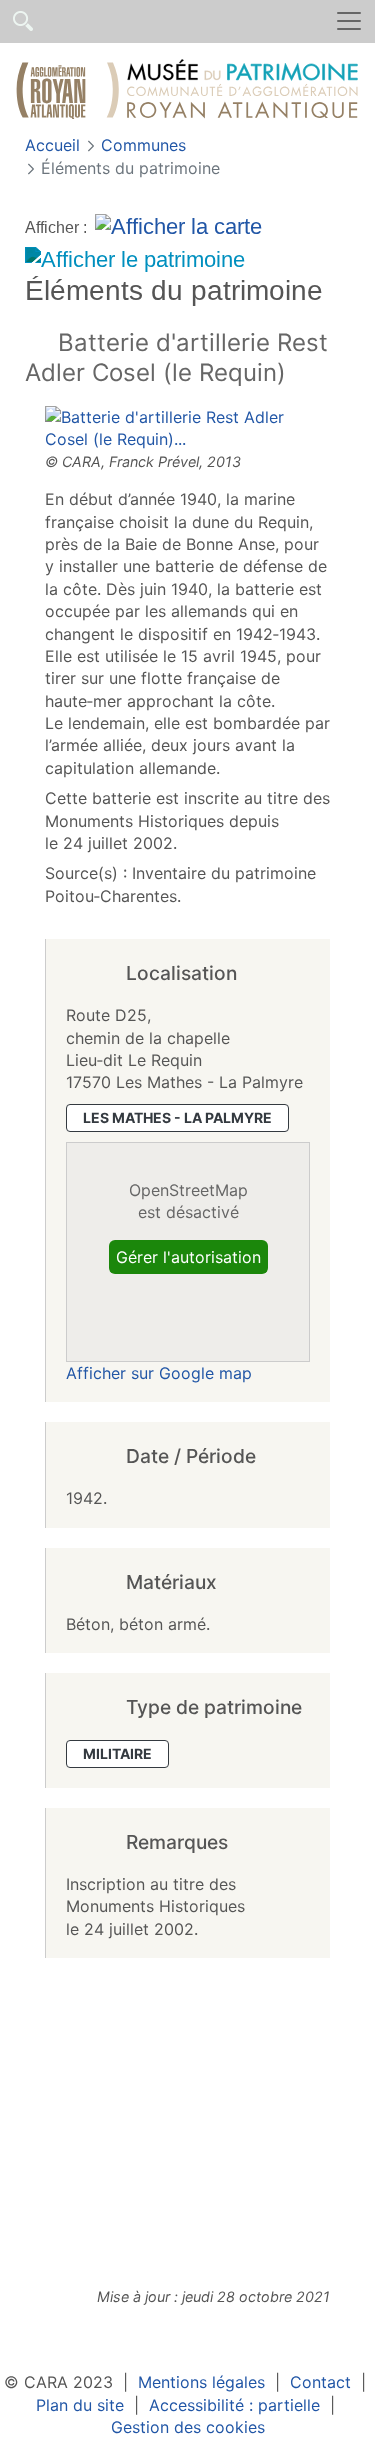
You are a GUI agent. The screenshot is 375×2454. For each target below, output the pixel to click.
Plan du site (80, 2405)
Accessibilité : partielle (234, 2405)
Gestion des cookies (188, 2427)
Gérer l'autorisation (188, 1257)
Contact (320, 2382)
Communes (143, 145)
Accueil (55, 145)
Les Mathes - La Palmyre (177, 1117)
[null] (41, 344)
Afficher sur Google (159, 1373)
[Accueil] (187, 92)
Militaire (117, 1753)
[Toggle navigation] (349, 21)
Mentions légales (201, 2382)
